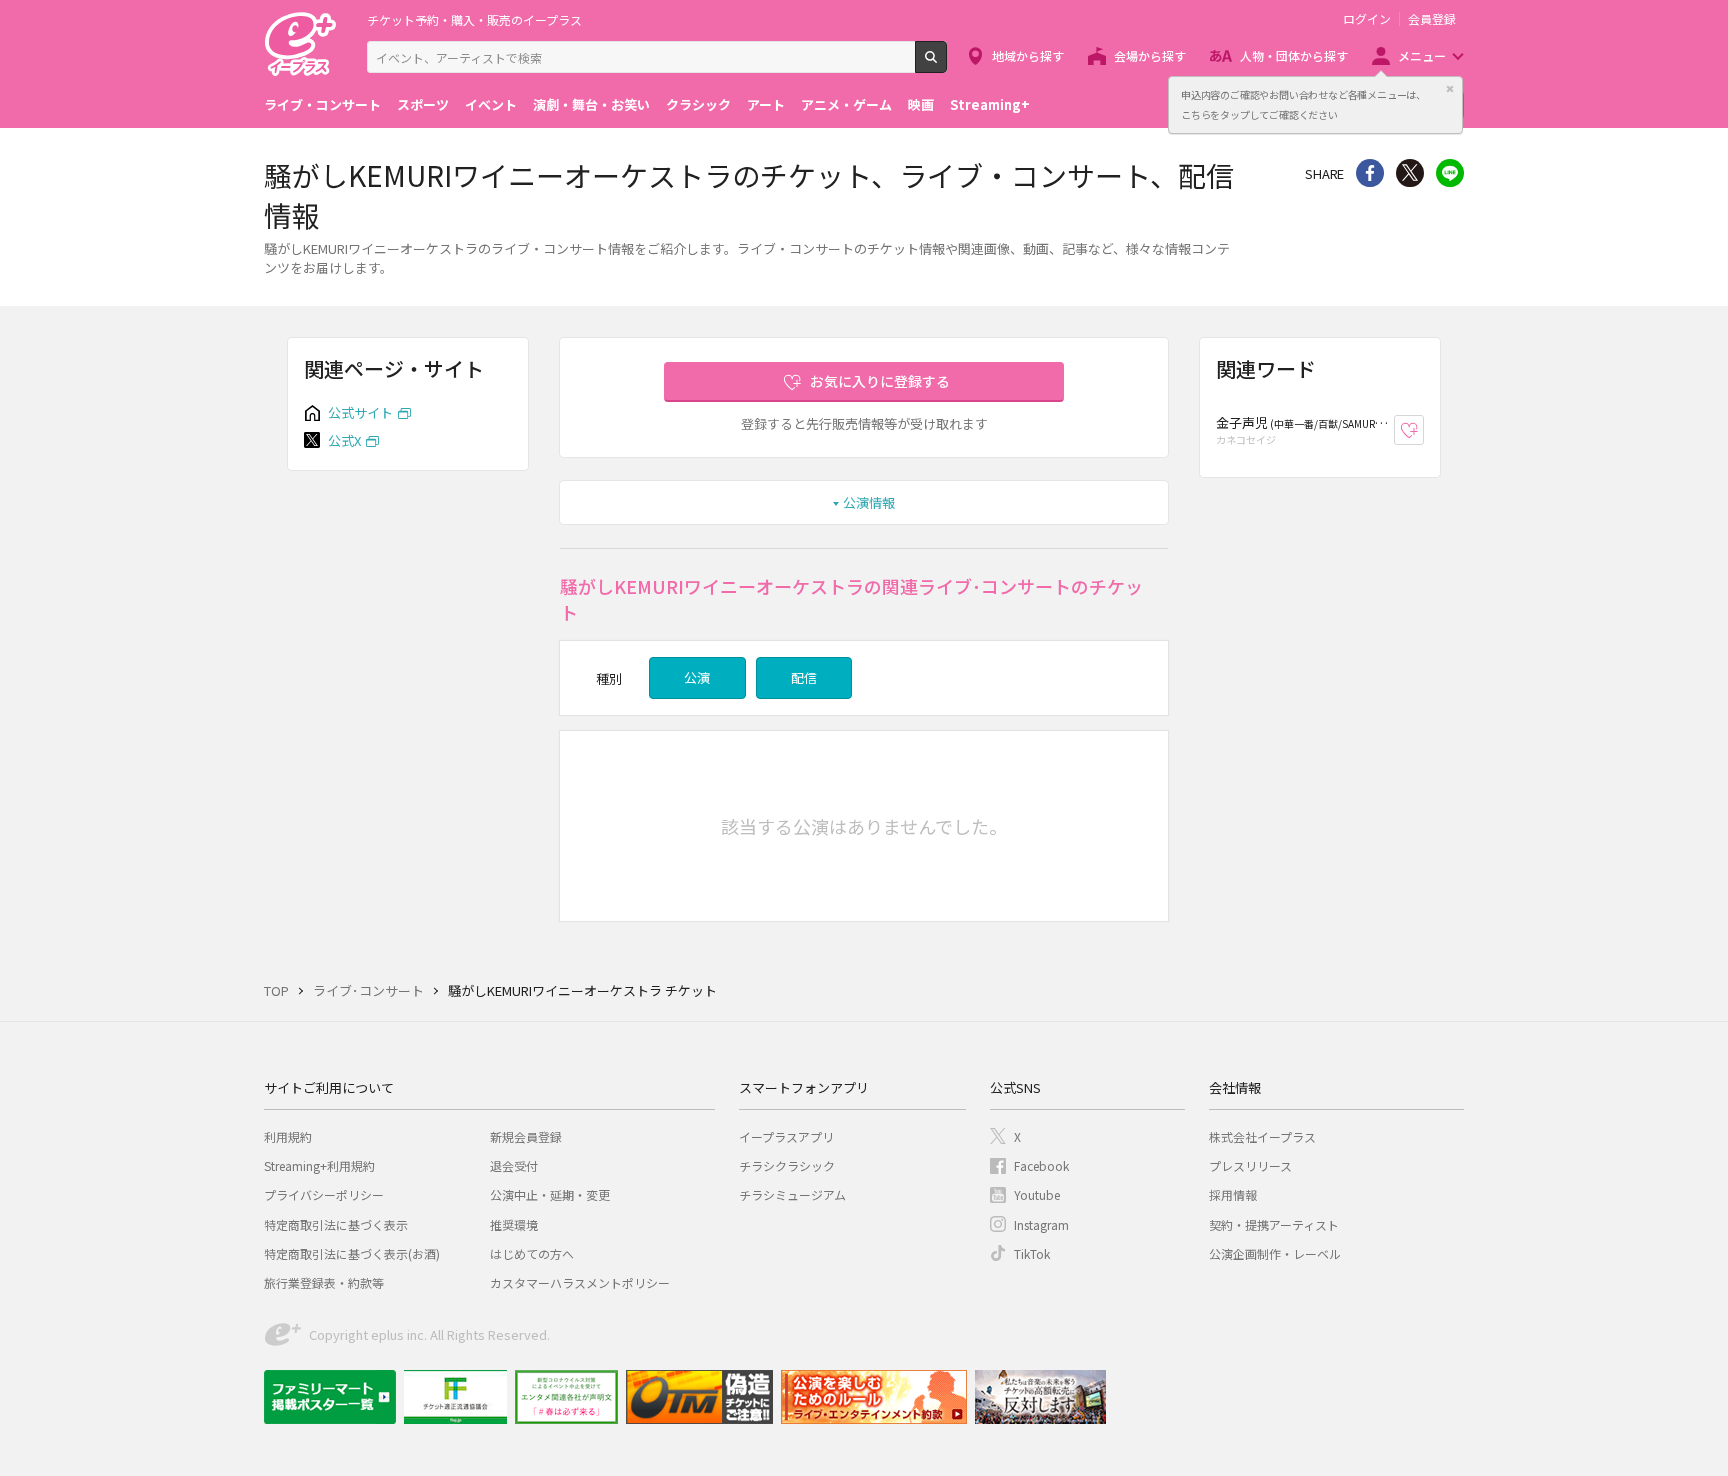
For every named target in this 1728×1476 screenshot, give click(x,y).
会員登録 (1432, 19)
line (1450, 173)
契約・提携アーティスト (1274, 1224)
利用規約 (288, 1136)
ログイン (1367, 19)
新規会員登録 (526, 1136)
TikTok (1032, 1253)
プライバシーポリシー (324, 1194)
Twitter (1410, 173)
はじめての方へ (532, 1253)
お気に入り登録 (1423, 430)
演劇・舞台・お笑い (591, 104)
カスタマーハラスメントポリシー (580, 1282)
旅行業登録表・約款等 (324, 1282)
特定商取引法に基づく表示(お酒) (352, 1253)
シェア (1370, 173)
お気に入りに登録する (880, 381)
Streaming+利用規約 (319, 1165)
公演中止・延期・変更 (550, 1194)
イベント (491, 104)
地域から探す (1028, 55)
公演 (697, 677)
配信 (804, 677)
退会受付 (514, 1165)
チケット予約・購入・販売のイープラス (474, 19)
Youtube (1037, 1194)
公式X (344, 440)
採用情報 (1233, 1194)
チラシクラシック (787, 1165)
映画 (921, 104)
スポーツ (423, 104)
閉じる (1450, 89)
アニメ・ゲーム (846, 104)
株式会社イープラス (1262, 1136)
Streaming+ (990, 104)
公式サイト (360, 412)
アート (766, 104)
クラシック (698, 104)
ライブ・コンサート (322, 104)
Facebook (1041, 1165)
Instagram (1041, 1224)
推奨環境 (514, 1224)
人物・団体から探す (1294, 55)
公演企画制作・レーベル (1275, 1253)
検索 (946, 65)
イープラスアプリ (786, 1136)
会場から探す (1150, 55)
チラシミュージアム (792, 1194)
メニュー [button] (1422, 55)
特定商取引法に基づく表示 (336, 1224)
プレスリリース (1250, 1165)
